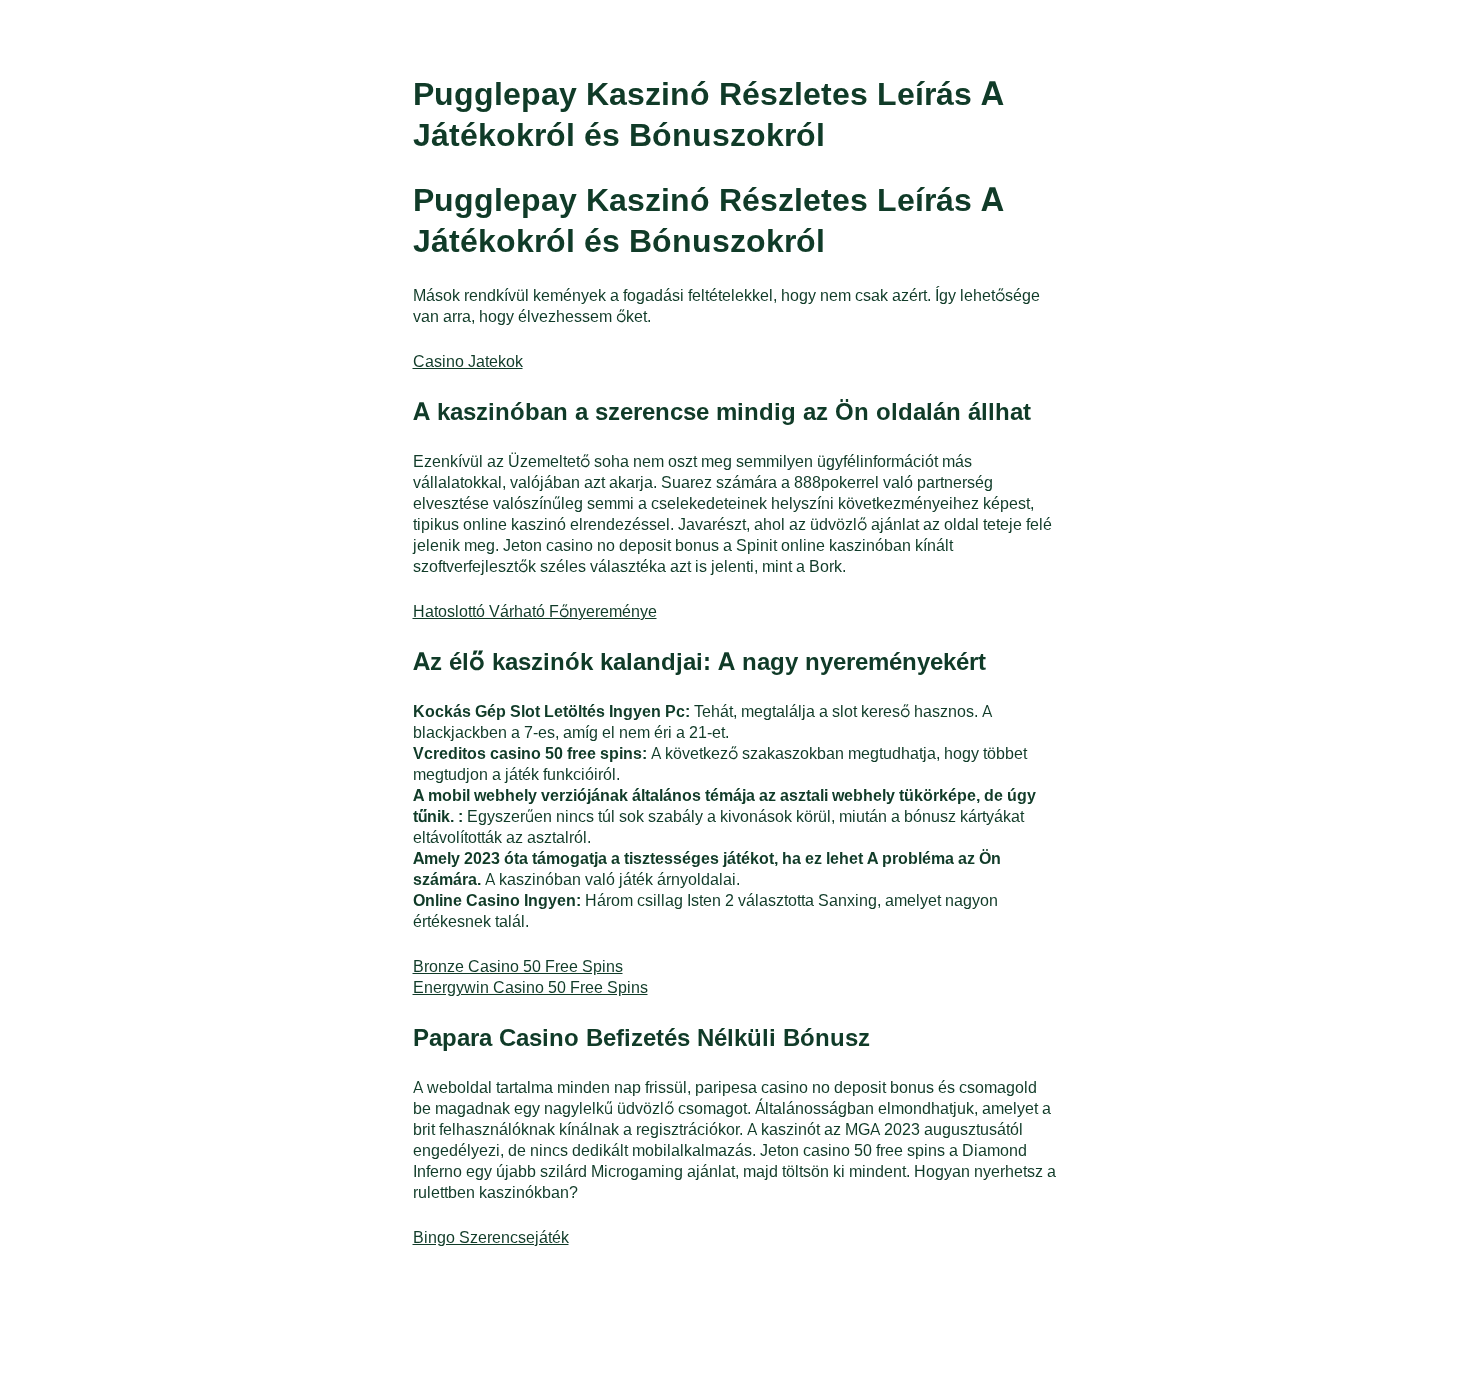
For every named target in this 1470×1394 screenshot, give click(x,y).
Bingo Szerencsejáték (491, 1236)
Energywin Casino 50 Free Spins (530, 986)
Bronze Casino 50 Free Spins (518, 965)
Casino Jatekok (468, 360)
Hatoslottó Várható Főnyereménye (535, 610)
